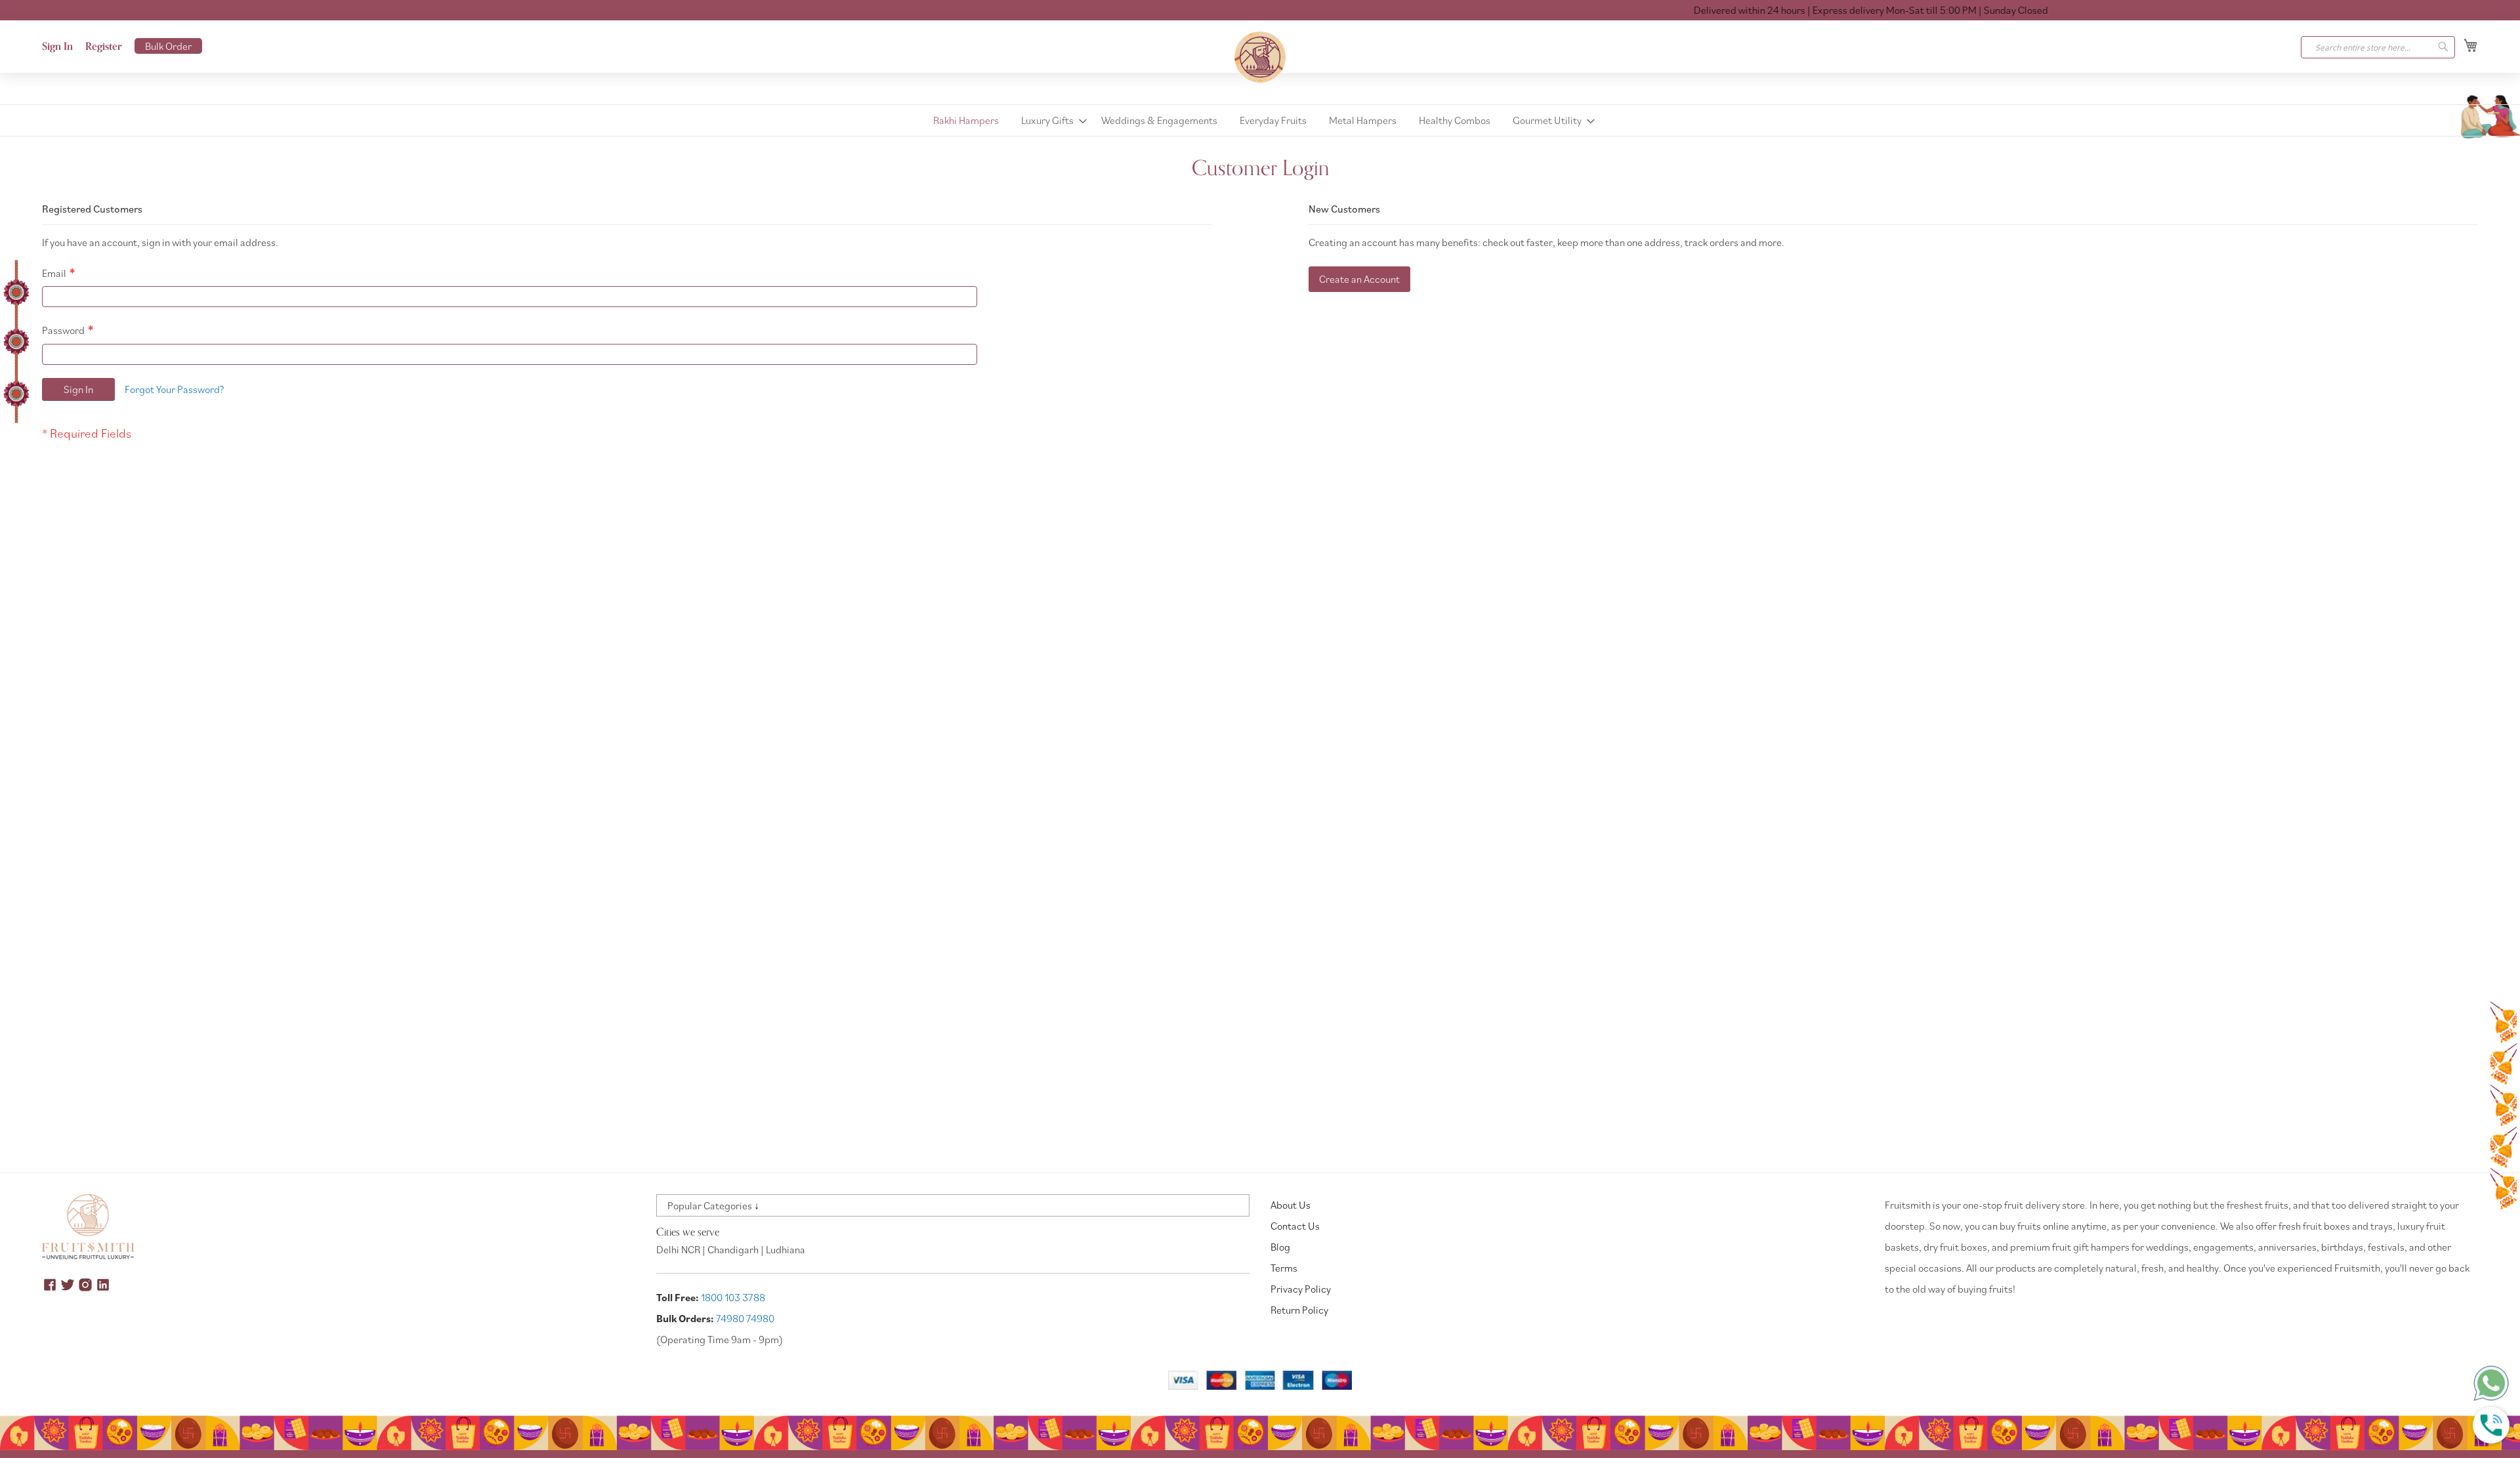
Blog (1280, 1247)
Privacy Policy (1301, 1289)
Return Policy (1299, 1310)
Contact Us (1295, 1226)
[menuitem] (966, 120)
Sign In (57, 47)
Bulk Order (168, 46)
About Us (1291, 1205)
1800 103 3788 (733, 1297)
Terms (1284, 1268)
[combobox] (2378, 47)
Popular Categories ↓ (713, 1205)
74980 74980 (745, 1318)
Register (104, 47)
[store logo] (1260, 57)
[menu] (1260, 120)
